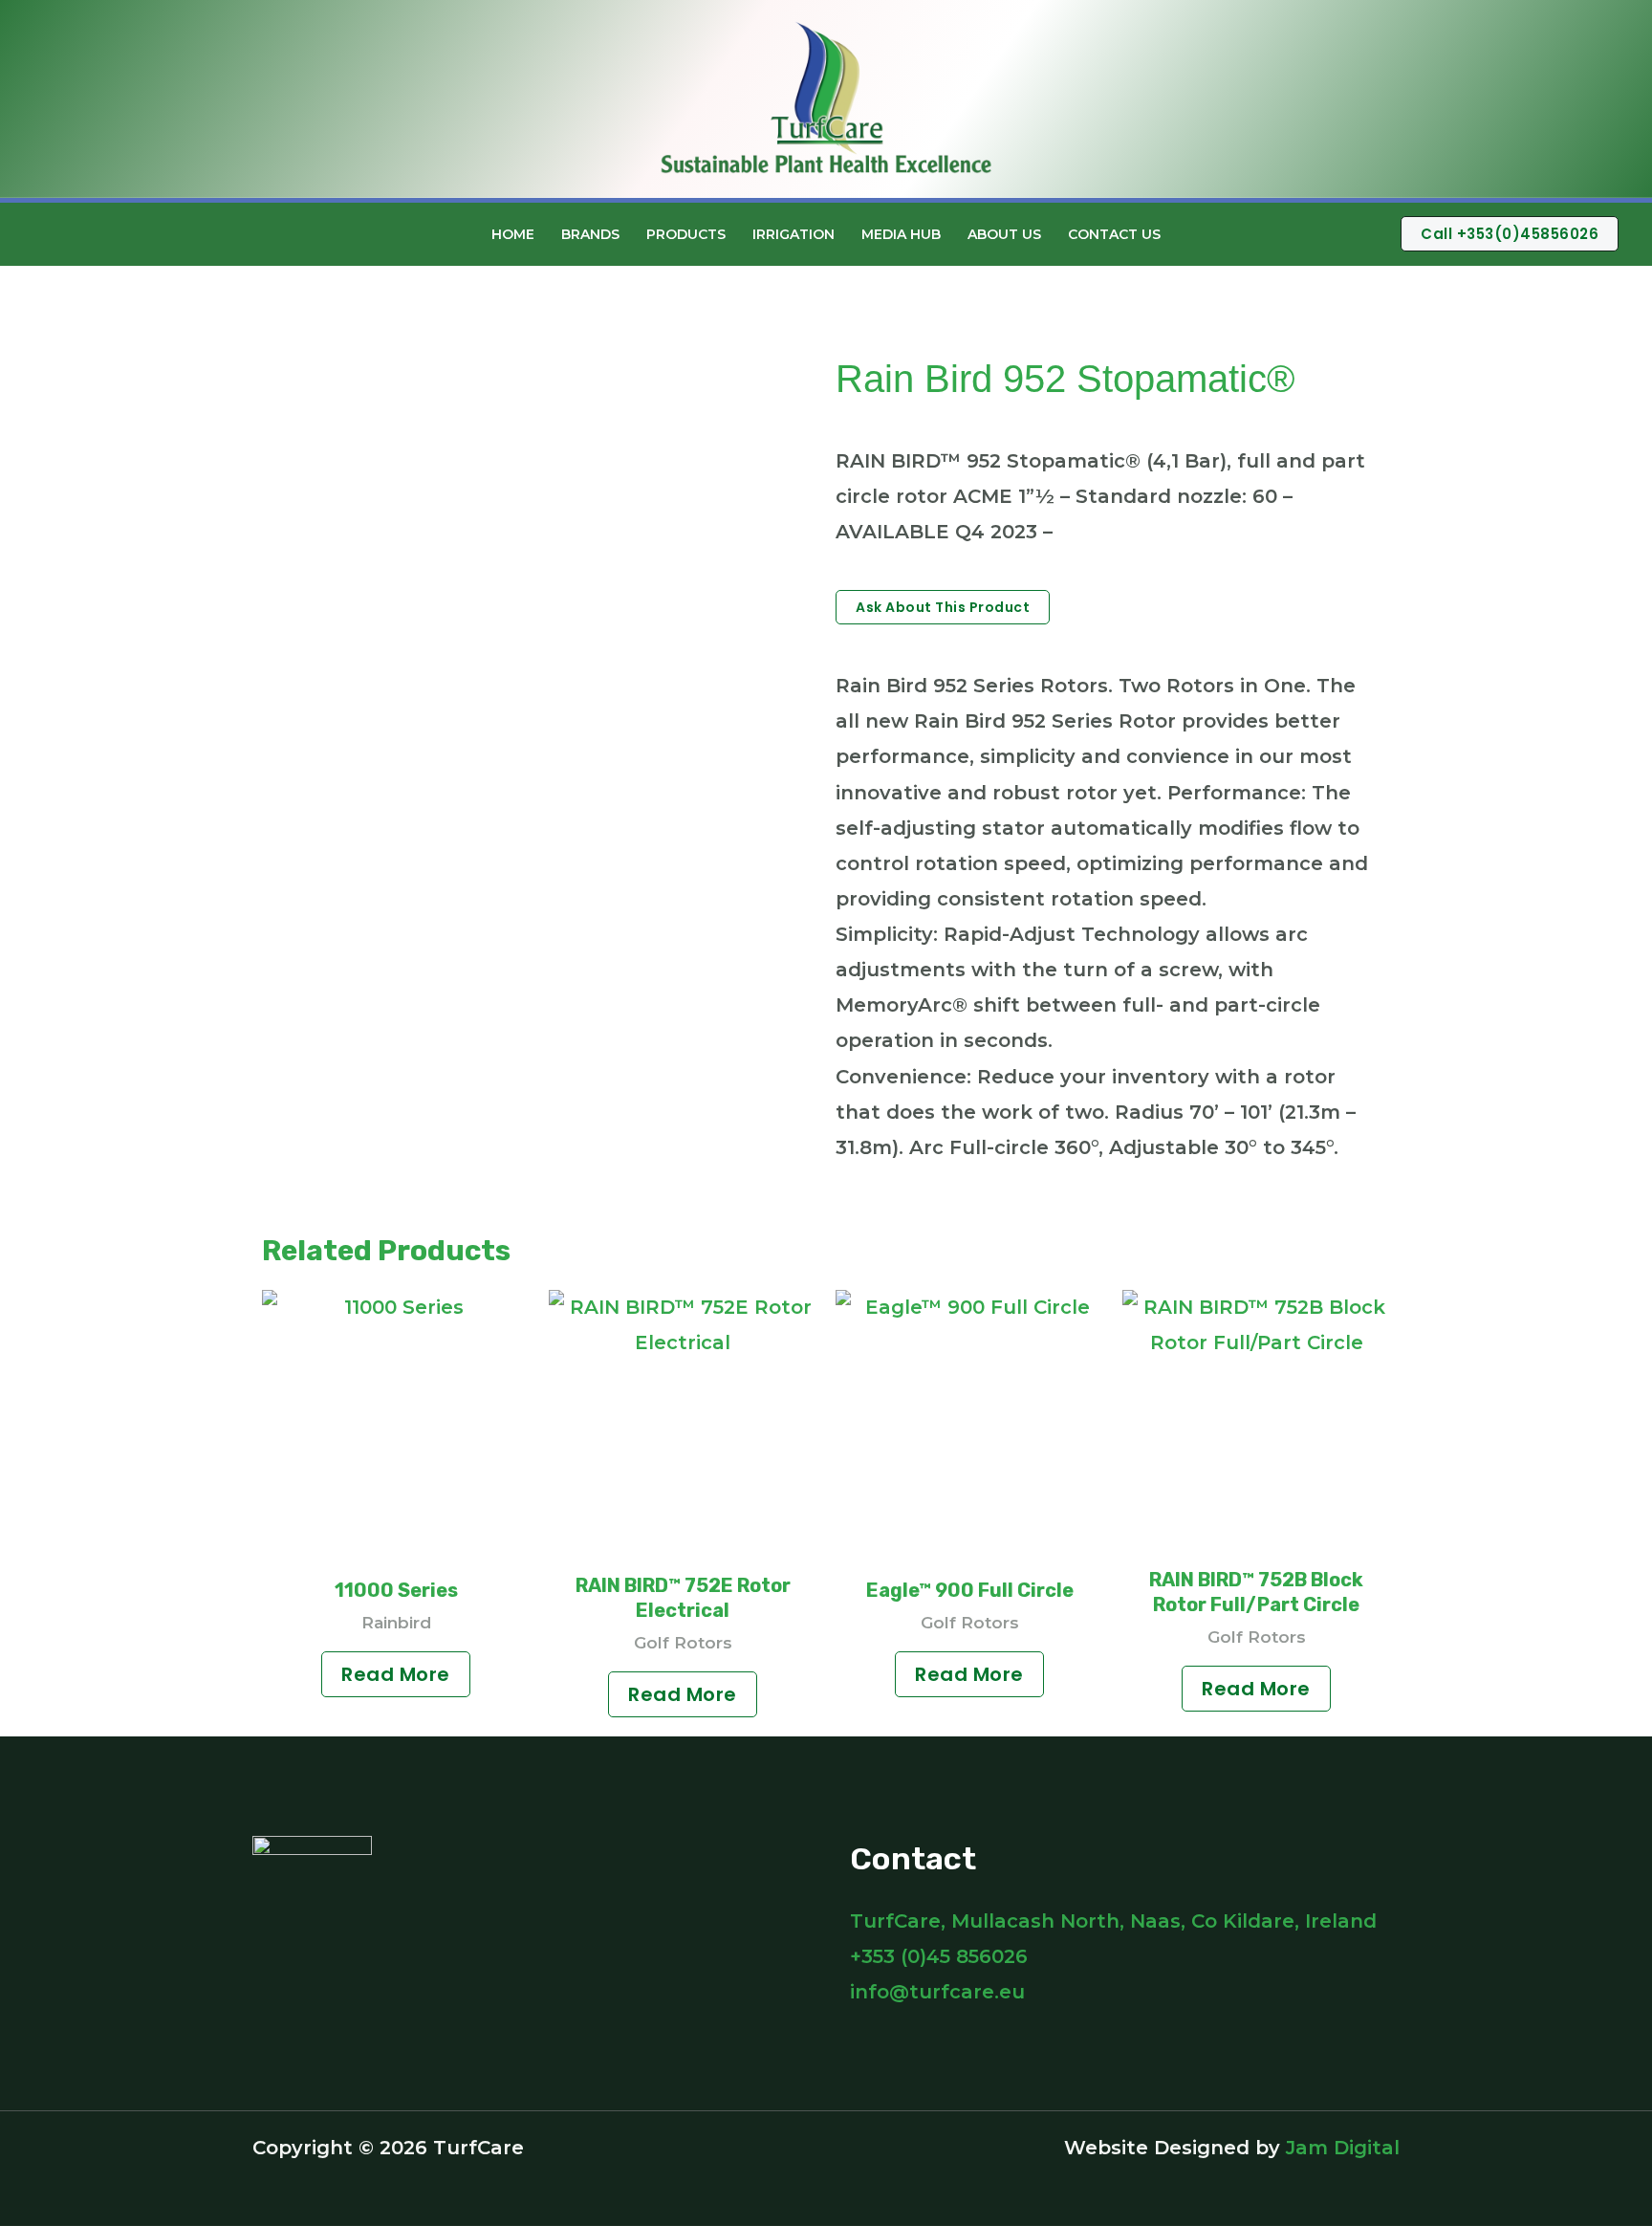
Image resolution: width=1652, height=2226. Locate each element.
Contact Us (1114, 234)
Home (513, 234)
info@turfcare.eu (937, 1992)
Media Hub (901, 234)
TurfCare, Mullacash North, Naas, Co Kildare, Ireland (1113, 1921)
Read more (396, 1674)
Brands (590, 234)
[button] (1204, 234)
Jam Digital (1343, 2148)
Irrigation (793, 234)
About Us (1004, 234)
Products (686, 234)
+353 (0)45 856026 (939, 1956)
